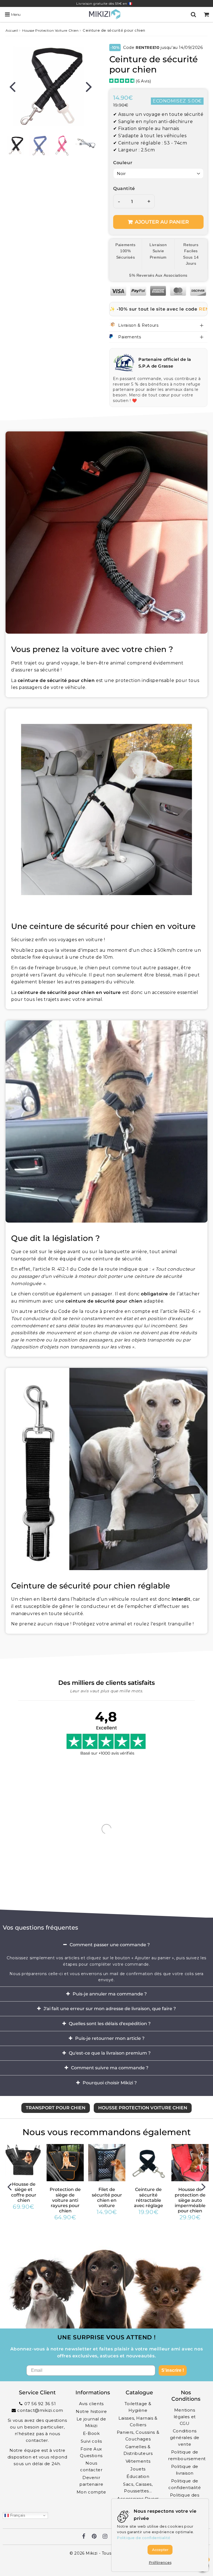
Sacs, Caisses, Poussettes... (138, 2488)
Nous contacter (91, 2466)
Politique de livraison (185, 2470)
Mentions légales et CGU (185, 2417)
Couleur (123, 163)
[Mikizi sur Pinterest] (94, 2537)
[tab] (106, 1945)
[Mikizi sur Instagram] (105, 2537)
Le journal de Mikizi (91, 2422)
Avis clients (91, 2404)
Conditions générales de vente (185, 2438)
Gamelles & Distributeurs (138, 2450)
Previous (12, 86)
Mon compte (91, 2492)
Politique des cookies (185, 2498)
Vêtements (138, 2461)
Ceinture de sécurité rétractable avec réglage (149, 2198)
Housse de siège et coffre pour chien (24, 2192)
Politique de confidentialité (185, 2484)
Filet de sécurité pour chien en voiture (107, 2198)
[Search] (193, 14)
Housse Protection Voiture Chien (50, 30)
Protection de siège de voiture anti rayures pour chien (65, 2200)
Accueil (12, 30)
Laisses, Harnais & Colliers (138, 2421)
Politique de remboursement (186, 2455)
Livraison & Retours (138, 325)
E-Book (91, 2433)
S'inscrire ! (173, 2370)
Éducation (138, 2476)
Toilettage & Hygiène (138, 2407)
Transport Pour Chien (56, 2108)
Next (89, 86)
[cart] (206, 14)
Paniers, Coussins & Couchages (138, 2436)
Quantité (124, 188)
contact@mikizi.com (40, 2410)
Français (17, 2515)
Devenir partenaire (91, 2481)
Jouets (138, 2469)
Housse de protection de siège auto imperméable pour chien (190, 2200)
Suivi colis (91, 2441)
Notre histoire (91, 2411)
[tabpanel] (16, 146)
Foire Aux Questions (91, 2452)
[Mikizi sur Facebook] (84, 2537)
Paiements (130, 337)
